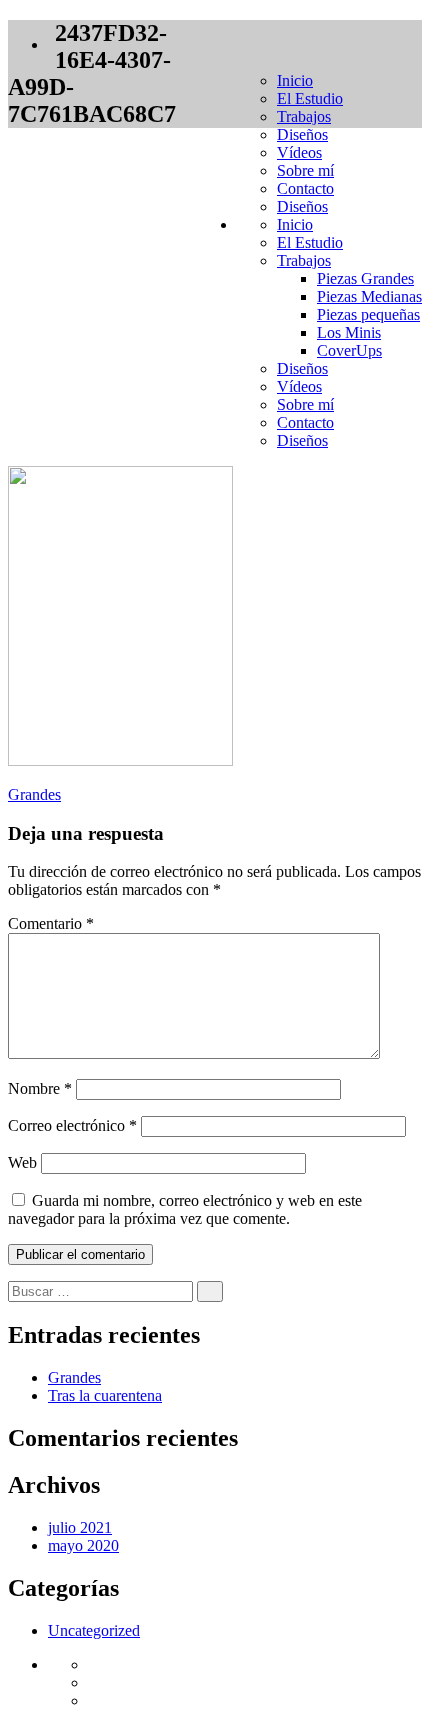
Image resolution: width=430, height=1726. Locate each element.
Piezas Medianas (369, 296)
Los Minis (349, 332)
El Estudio (310, 98)
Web (22, 1162)
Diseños (302, 134)
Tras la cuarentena (105, 1395)
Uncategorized (94, 1630)
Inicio (295, 80)
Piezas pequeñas (368, 314)
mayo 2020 (83, 1545)
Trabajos (304, 116)
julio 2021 (80, 1527)
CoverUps (349, 350)
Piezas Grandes (365, 278)
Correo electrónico (72, 1125)
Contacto (305, 188)
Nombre (40, 1088)
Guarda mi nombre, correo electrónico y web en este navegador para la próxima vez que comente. (185, 1209)
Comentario (51, 923)
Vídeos (299, 152)
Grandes (34, 794)
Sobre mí (305, 170)
